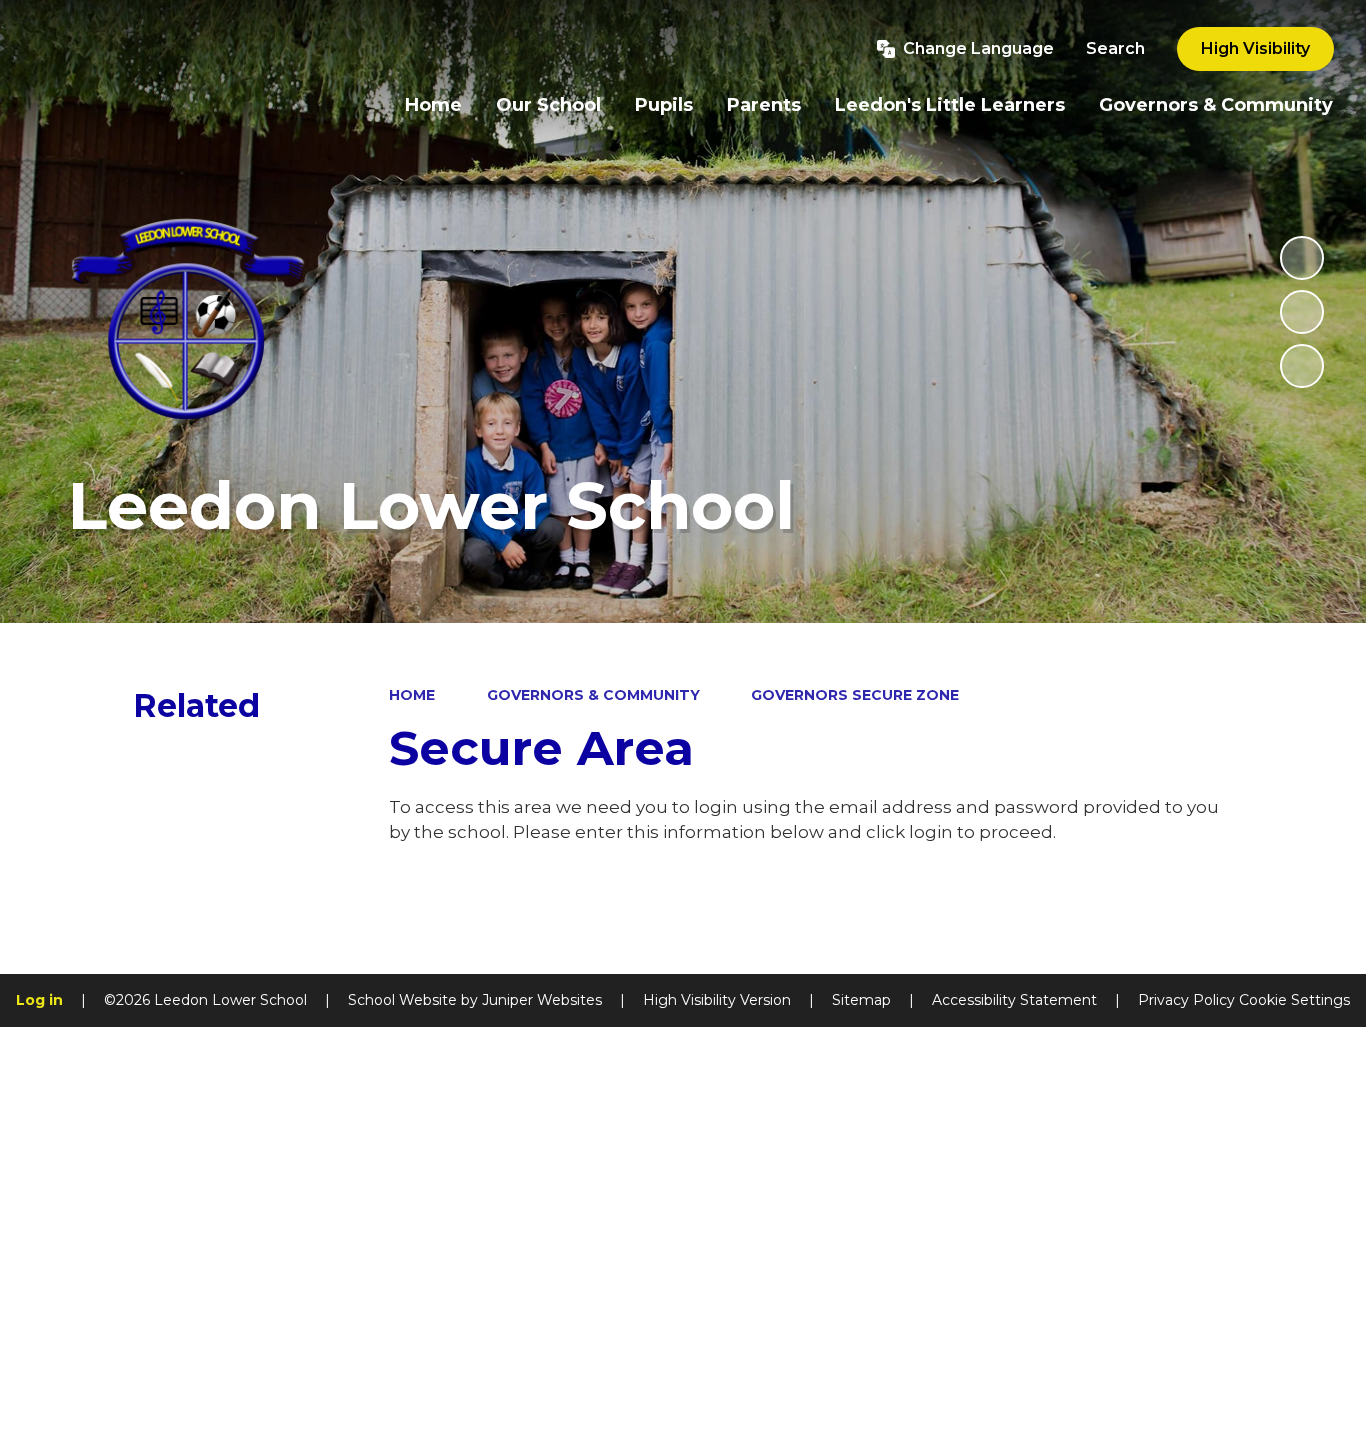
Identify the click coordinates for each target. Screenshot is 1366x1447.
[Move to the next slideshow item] (1302, 366)
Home (412, 695)
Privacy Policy (1186, 1000)
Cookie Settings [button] (1294, 1000)
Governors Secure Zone (855, 695)
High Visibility (1255, 48)
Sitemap (861, 1000)
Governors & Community (593, 695)
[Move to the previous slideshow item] (1302, 312)
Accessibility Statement (1014, 1000)
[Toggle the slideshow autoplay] (1302, 258)
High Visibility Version (717, 1000)
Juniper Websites (542, 1000)
